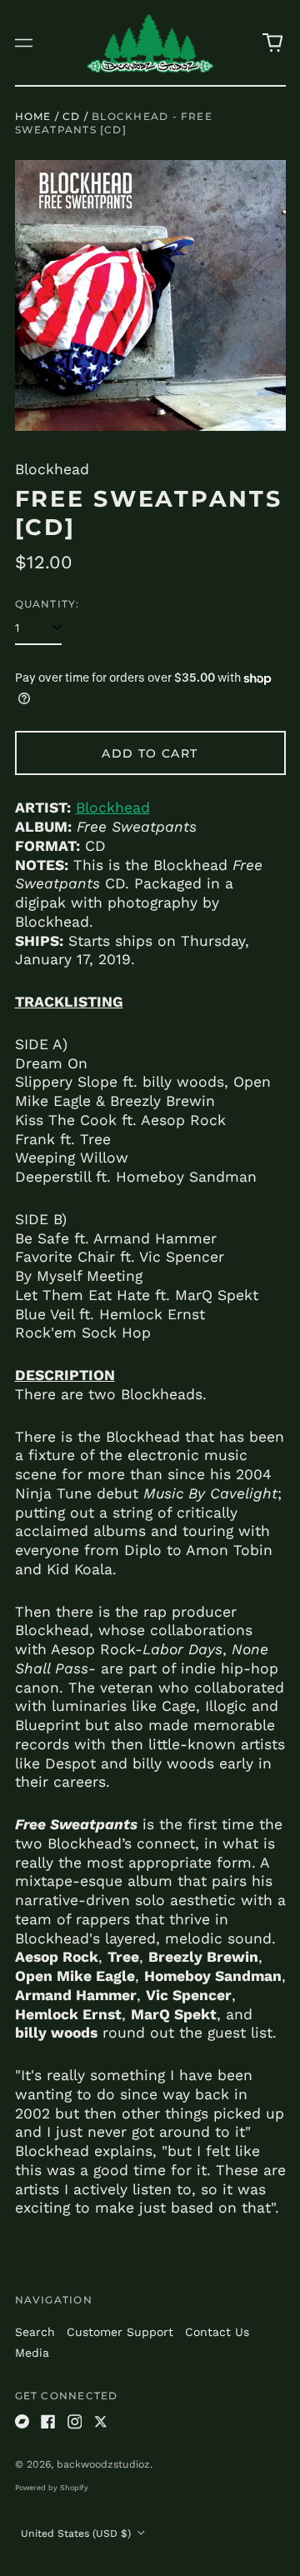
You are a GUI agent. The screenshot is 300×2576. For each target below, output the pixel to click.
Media (32, 2353)
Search (35, 2332)
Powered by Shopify (52, 2488)
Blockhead (113, 808)
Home (33, 116)
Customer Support (120, 2332)
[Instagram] (75, 2422)
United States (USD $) (77, 2533)
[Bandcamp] (22, 2422)
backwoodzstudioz (103, 2464)
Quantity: (47, 604)
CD (71, 116)
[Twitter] (101, 2422)
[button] (272, 43)
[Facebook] (48, 2422)
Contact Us (217, 2332)
